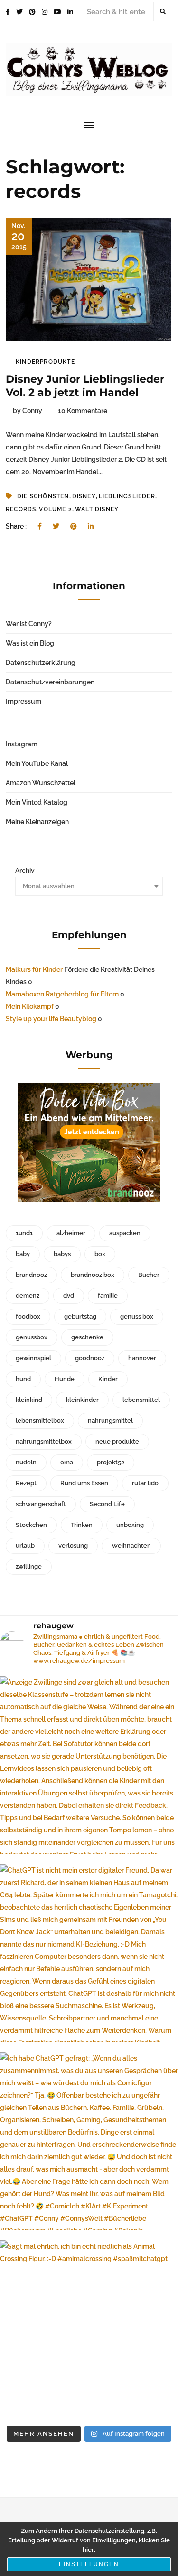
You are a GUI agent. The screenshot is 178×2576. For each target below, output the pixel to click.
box (100, 1254)
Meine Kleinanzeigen (37, 822)
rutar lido (145, 1483)
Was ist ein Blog (30, 643)
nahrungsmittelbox (44, 1441)
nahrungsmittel (110, 1421)
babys (62, 1254)
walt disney (97, 509)
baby (23, 1254)
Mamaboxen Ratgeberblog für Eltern (62, 994)
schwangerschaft (41, 1504)
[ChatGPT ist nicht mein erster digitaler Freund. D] (89, 1953)
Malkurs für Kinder (34, 969)
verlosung (73, 1546)
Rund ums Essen (84, 1483)
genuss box (137, 1316)
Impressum (23, 701)
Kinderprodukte (45, 362)
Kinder (108, 1379)
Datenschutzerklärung (41, 663)
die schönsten (43, 496)
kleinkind (29, 1400)
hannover (142, 1358)
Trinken (82, 1525)
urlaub (25, 1546)
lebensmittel (141, 1400)
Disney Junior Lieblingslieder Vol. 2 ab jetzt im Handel (85, 386)
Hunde (65, 1379)
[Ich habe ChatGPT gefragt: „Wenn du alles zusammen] (89, 2141)
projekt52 (111, 1462)
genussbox (32, 1337)
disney (84, 496)
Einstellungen (89, 2564)
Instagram (22, 744)
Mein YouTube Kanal (37, 763)
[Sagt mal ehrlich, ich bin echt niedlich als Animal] (89, 2329)
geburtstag (80, 1316)
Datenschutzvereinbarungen (50, 682)
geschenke (87, 1337)
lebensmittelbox (40, 1421)
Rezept (26, 1483)
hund (23, 1379)
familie (108, 1296)
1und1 (24, 1233)
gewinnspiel (33, 1358)
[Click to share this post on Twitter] (56, 526)
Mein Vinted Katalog (37, 802)
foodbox (28, 1316)
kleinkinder (82, 1400)
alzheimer (71, 1233)
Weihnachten (131, 1546)
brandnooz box (93, 1275)
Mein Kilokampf (30, 1006)
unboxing (130, 1525)
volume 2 (56, 509)
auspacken (125, 1233)
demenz (28, 1296)
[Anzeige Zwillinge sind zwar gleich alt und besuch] (89, 1765)
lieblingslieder (127, 496)
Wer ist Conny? (29, 624)
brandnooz (31, 1275)
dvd (69, 1296)
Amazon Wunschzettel (41, 783)
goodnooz (90, 1358)
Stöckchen (31, 1525)
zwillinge (29, 1566)
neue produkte (117, 1441)
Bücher (149, 1275)
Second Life (107, 1504)
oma (67, 1462)
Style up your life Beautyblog (51, 1019)
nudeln (26, 1462)
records (21, 509)
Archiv (25, 871)
